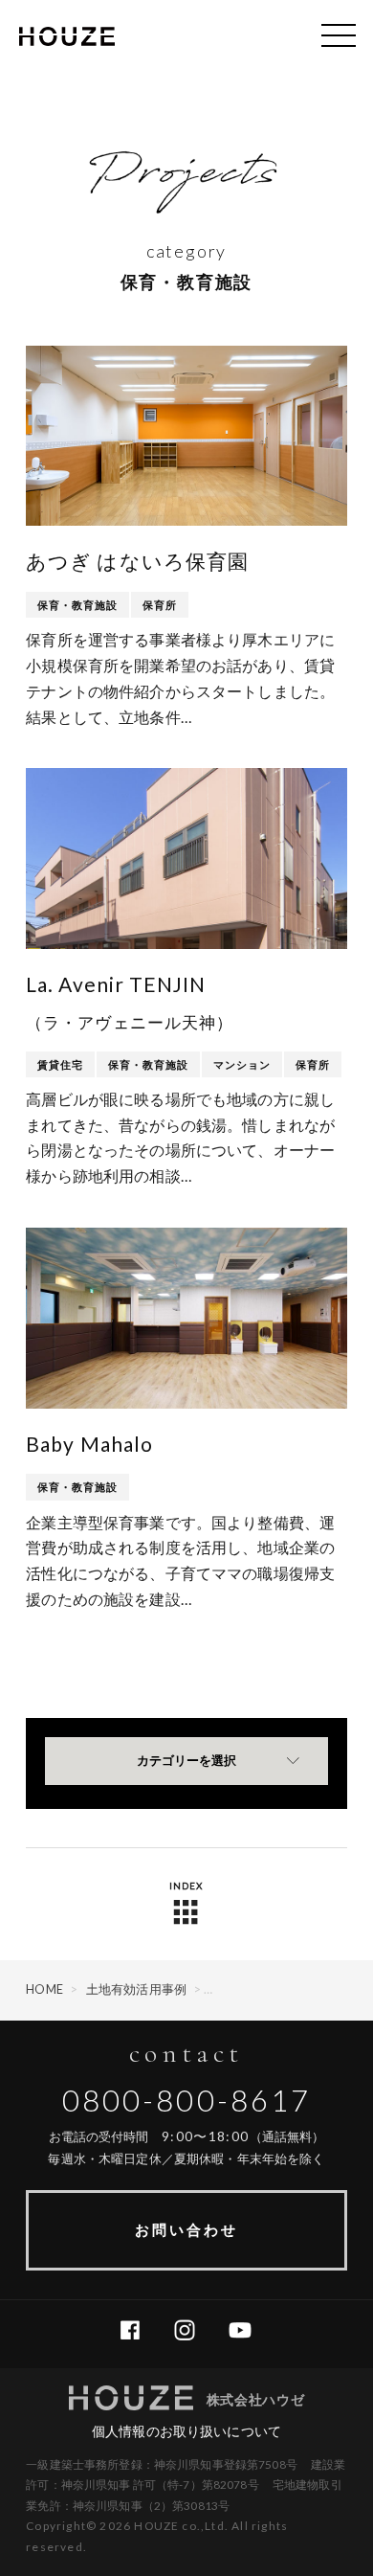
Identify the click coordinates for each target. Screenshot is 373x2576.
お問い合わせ (186, 2229)
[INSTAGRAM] (192, 2331)
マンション (242, 1064)
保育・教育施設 (77, 605)
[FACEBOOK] (137, 2331)
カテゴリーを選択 (186, 1761)
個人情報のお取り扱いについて (186, 2431)
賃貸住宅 (60, 1064)
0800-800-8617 (187, 2100)
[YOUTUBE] (247, 2331)
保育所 (160, 605)
